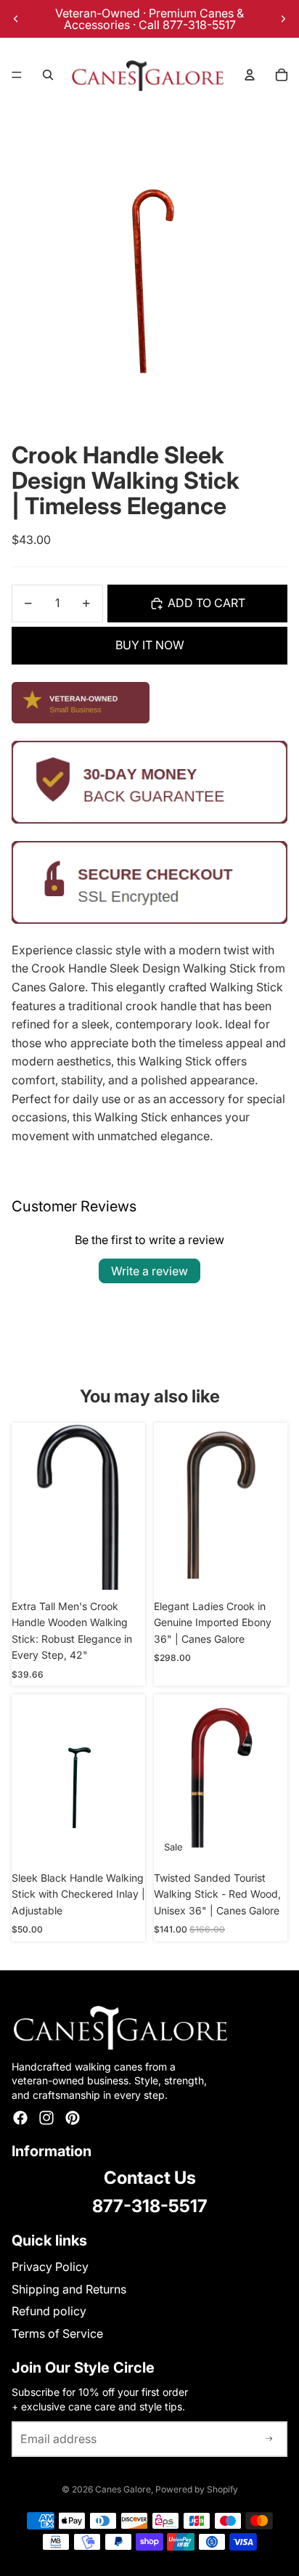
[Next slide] (283, 19)
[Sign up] (269, 2439)
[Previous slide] (16, 19)
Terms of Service (57, 2333)
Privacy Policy (50, 2267)
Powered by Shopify (197, 2489)
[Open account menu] (250, 75)
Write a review (149, 1271)
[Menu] (17, 75)
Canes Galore (123, 2489)
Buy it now (150, 645)
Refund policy (49, 2311)
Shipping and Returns (69, 2289)
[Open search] (48, 75)
